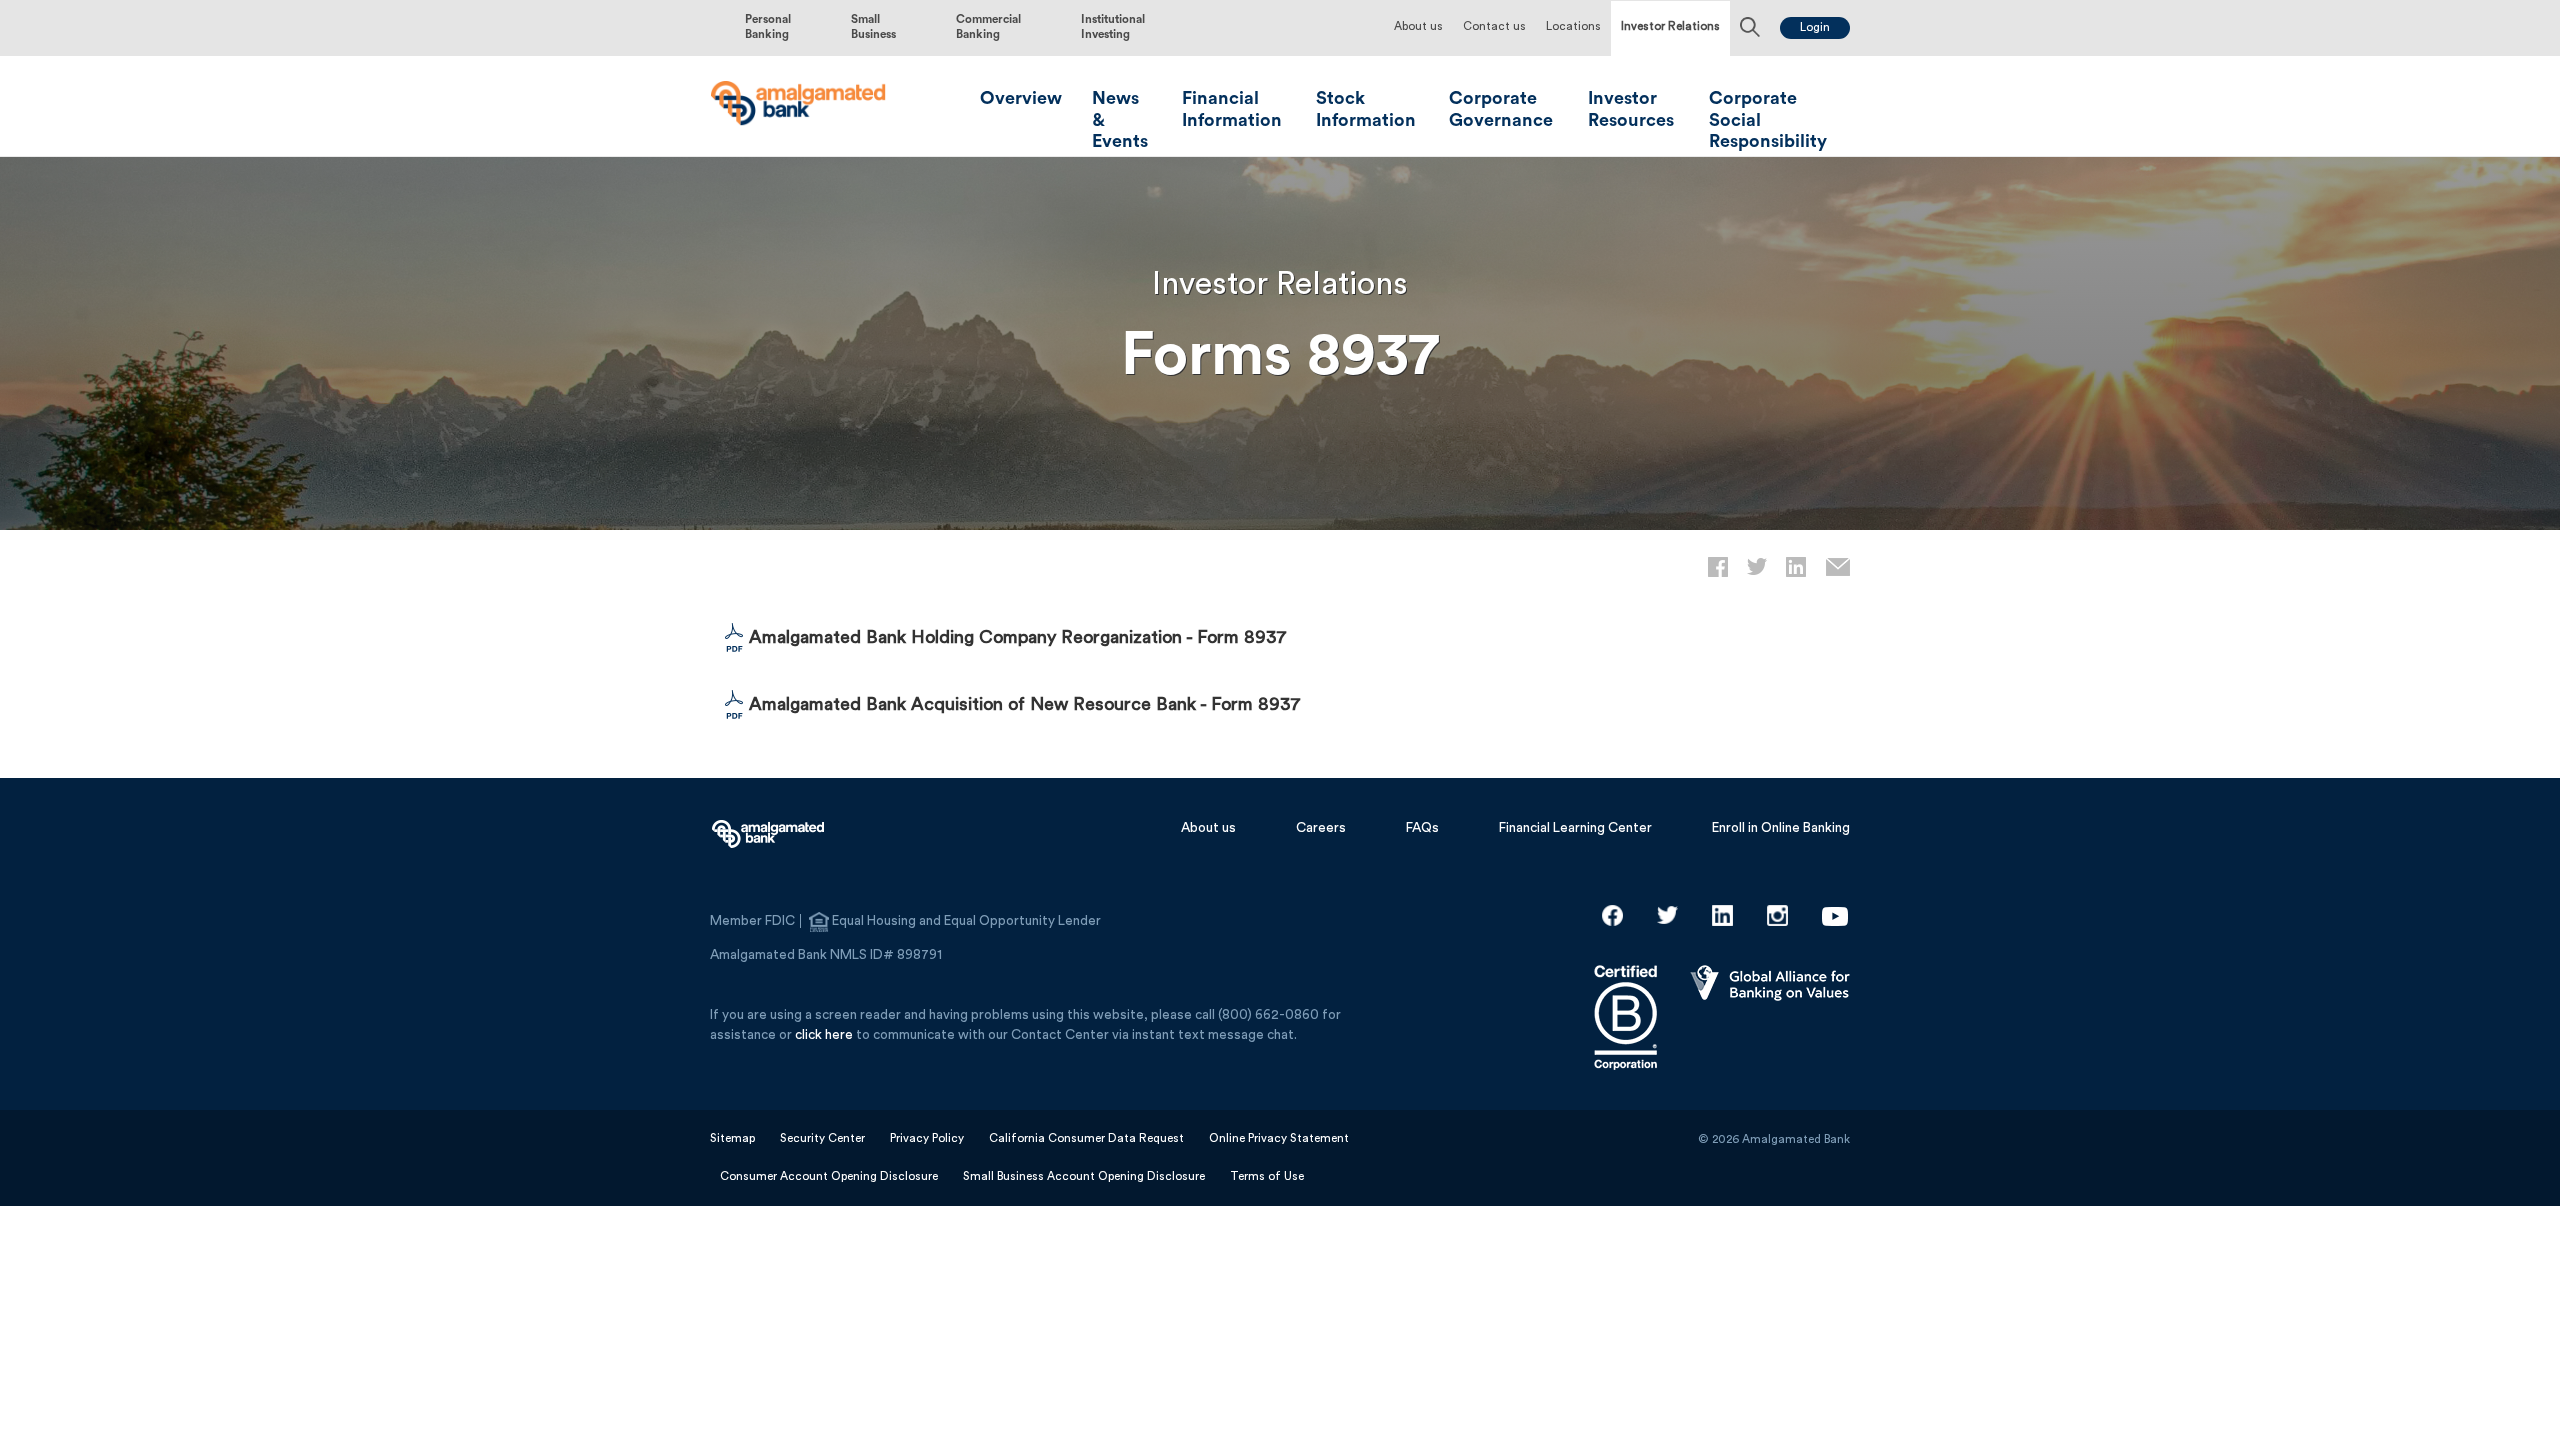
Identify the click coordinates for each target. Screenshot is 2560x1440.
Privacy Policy (927, 1138)
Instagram (1777, 915)
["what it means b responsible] (1625, 987)
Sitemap (732, 1138)
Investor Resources (1631, 109)
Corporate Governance (1501, 109)
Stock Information (1366, 109)
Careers (1321, 828)
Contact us (1494, 26)
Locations (1573, 26)
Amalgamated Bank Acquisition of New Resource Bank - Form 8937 (1025, 704)
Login (1815, 27)
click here (824, 1035)
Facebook (1612, 915)
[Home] (799, 104)
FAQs (1422, 828)
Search (1750, 28)
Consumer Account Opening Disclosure (829, 1176)
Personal (768, 27)
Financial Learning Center (1575, 828)
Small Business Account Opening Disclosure (1084, 1176)
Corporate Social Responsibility (1768, 119)
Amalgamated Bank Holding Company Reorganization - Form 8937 (1018, 637)
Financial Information (1232, 109)
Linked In (1722, 915)
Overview (1021, 98)
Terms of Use (1267, 1176)
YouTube (1835, 915)
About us (1418, 26)
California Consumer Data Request (1086, 1138)
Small (873, 27)
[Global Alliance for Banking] (1770, 987)
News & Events (1120, 119)
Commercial (988, 27)
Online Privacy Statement (1279, 1138)
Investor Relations (1670, 26)
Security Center (822, 1138)
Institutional (1113, 27)
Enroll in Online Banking (1781, 828)
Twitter (1667, 915)
